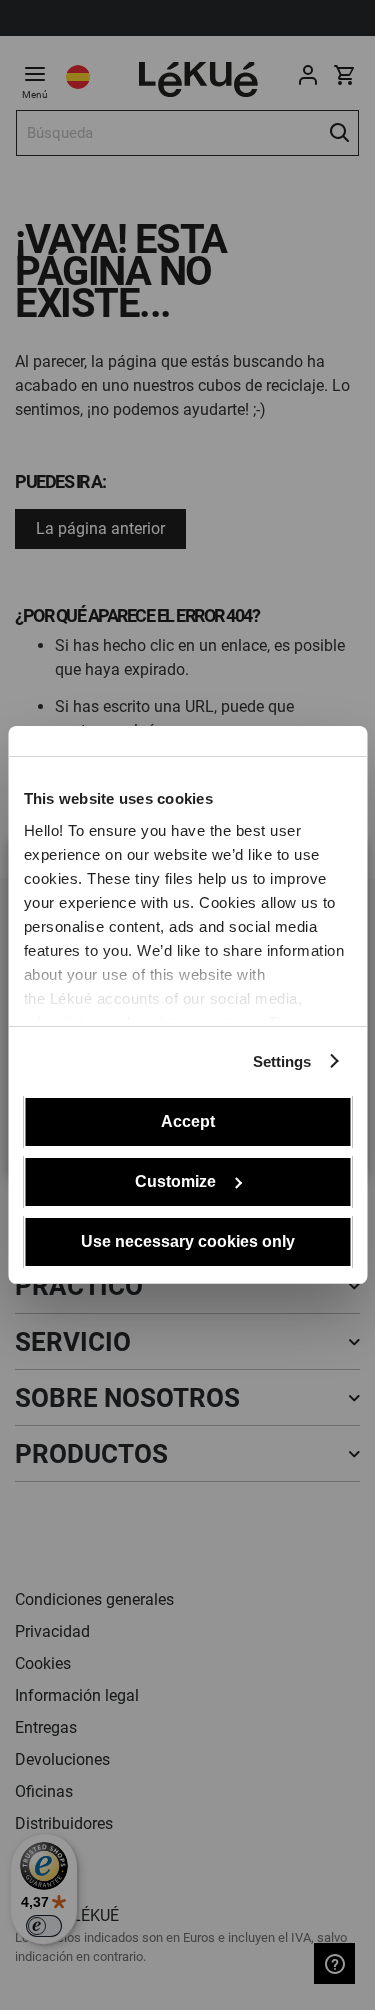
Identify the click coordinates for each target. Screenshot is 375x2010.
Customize (175, 1181)
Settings (282, 1061)
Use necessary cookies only (188, 1241)
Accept (188, 1121)
